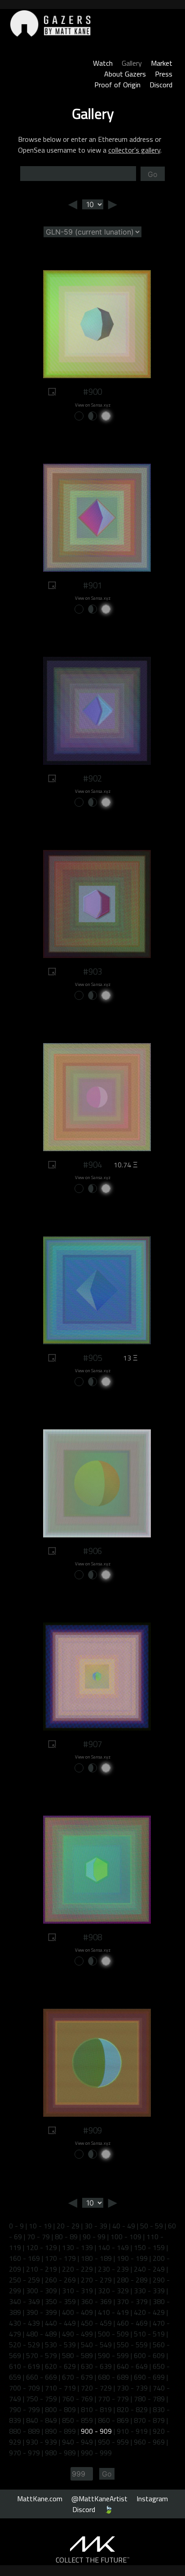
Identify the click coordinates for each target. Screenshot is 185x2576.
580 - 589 (77, 2355)
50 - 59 (152, 2226)
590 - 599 (113, 2355)
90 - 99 (94, 2237)
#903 (92, 972)
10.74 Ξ (126, 1165)
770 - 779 (113, 2399)
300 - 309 (42, 2291)
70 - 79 (38, 2237)
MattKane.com (40, 2499)
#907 (92, 1744)
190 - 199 (132, 2258)
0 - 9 (16, 2226)
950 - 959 (113, 2442)
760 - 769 (77, 2399)
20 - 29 (68, 2226)
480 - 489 (42, 2334)
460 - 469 (132, 2323)
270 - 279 (96, 2280)
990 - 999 (96, 2453)
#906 (92, 1551)
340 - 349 (24, 2301)
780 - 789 (149, 2399)
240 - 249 (149, 2269)
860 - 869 (113, 2420)
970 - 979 (24, 2453)
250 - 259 (24, 2280)
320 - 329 (113, 2291)
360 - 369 (96, 2301)
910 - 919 (132, 2431)
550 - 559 (132, 2345)
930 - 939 (42, 2442)
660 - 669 (42, 2377)
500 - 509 (113, 2334)
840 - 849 (42, 2420)
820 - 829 (132, 2409)
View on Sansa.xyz (93, 405)
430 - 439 (24, 2323)
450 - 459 (96, 2323)
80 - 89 (66, 2237)
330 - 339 (149, 2291)
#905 (92, 1358)
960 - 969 (149, 2442)
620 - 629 (60, 2366)
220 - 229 (77, 2269)
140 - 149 (113, 2247)
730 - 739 (132, 2388)
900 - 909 (96, 2431)
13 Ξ (130, 1358)
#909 (92, 2130)
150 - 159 (149, 2247)
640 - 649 (132, 2366)
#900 (92, 392)
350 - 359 (60, 2301)
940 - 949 (77, 2442)
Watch (103, 63)
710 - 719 (60, 2388)
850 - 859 (77, 2420)
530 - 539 (60, 2345)
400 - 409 (77, 2312)
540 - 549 (96, 2345)
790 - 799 (24, 2409)
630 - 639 (96, 2366)
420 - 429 (149, 2312)
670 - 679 (77, 2377)
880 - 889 (24, 2431)
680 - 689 (113, 2377)
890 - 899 (60, 2431)
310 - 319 (77, 2291)
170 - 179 (60, 2258)
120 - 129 (42, 2247)
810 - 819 (96, 2409)
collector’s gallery (134, 150)
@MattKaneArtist (99, 2499)
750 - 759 (42, 2399)
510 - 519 (149, 2334)
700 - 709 (24, 2388)
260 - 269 (60, 2280)
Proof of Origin (117, 85)
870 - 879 (149, 2420)
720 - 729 (96, 2388)
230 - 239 (113, 2269)
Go (153, 174)
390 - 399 (42, 2312)
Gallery (132, 63)
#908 (92, 1937)
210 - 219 (42, 2269)
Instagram (152, 2499)
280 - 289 (132, 2280)
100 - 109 (126, 2237)
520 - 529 (24, 2345)
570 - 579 (42, 2355)
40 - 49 (124, 2226)
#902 (92, 778)
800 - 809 (60, 2409)
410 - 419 (113, 2312)
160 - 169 (24, 2258)
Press (164, 74)
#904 (92, 1165)
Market (162, 63)
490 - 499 (77, 2334)
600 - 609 (149, 2355)
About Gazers (125, 74)
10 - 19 (40, 2226)
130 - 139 (77, 2247)
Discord (161, 85)
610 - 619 (24, 2366)
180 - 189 (96, 2258)
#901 (92, 585)
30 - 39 (96, 2226)
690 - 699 (149, 2377)
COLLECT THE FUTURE (93, 2560)
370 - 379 (132, 2301)
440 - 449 (60, 2323)
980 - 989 (60, 2453)
